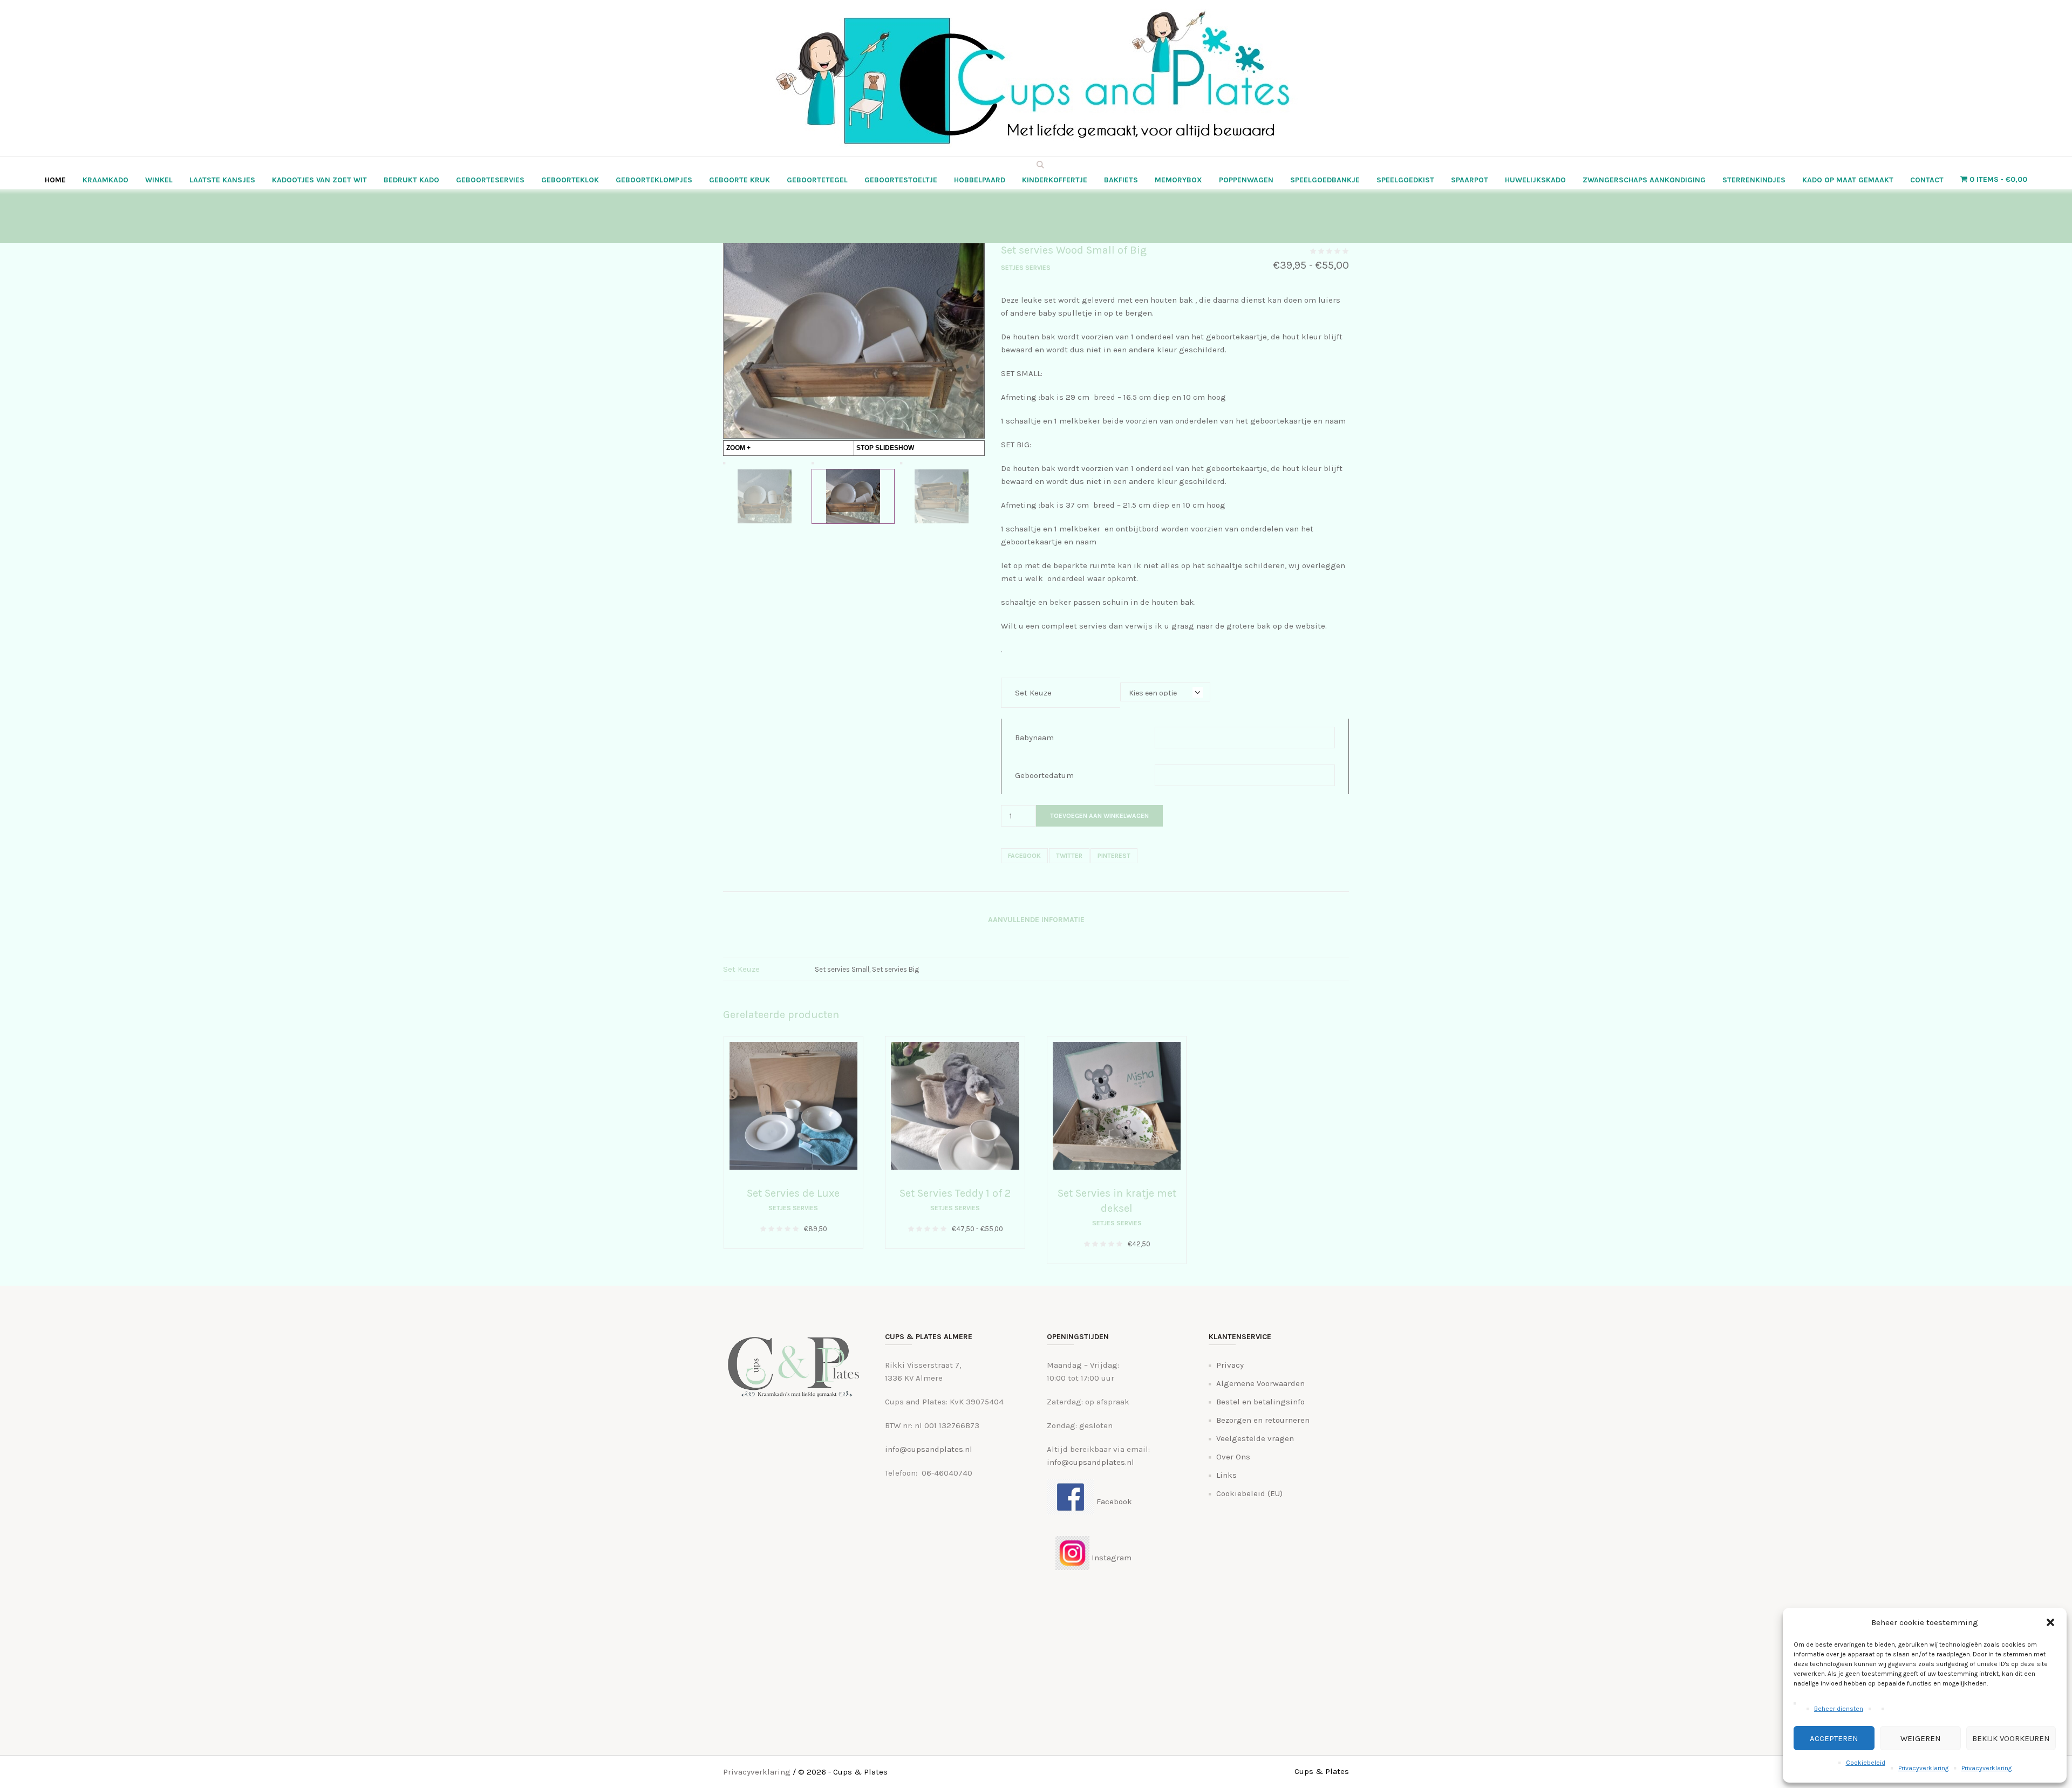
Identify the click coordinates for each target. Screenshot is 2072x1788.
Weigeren (1921, 1738)
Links (1226, 1475)
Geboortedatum (1044, 775)
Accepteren (1834, 1738)
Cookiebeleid (1866, 1763)
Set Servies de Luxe (793, 1193)
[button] (2050, 1622)
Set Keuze (1033, 693)
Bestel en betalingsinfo (1260, 1402)
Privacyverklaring (1923, 1768)
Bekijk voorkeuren (2011, 1738)
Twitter (1069, 856)
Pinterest (1114, 856)
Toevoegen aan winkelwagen (1099, 816)
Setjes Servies (1026, 268)
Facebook (1024, 856)
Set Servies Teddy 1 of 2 (955, 1193)
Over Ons (1233, 1457)
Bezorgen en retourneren (1263, 1420)
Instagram (1110, 1558)
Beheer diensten (1839, 1709)
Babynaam (1034, 738)
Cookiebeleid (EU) (1249, 1493)
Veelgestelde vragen (1255, 1438)
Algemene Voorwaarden (1260, 1383)
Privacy (1230, 1365)
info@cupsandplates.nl (929, 1449)
